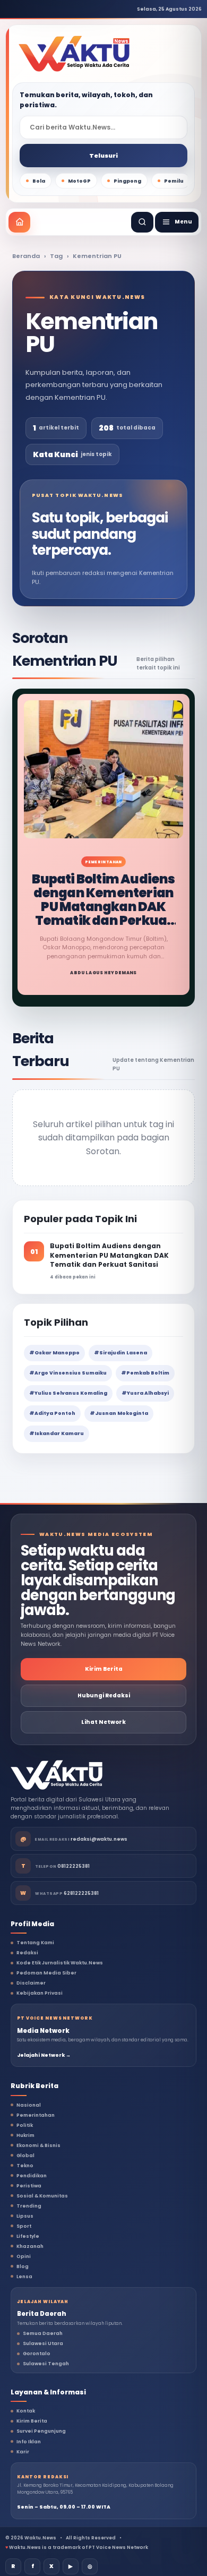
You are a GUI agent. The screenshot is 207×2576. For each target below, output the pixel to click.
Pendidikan (32, 2176)
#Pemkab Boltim (145, 1373)
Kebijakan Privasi (40, 1993)
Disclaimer (31, 1983)
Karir (23, 2452)
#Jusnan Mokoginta (119, 1413)
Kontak (26, 2411)
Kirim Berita (104, 1669)
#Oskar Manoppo (54, 1353)
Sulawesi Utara (43, 2343)
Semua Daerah (43, 2333)
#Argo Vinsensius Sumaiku (68, 1373)
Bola (39, 181)
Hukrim (25, 2135)
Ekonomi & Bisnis (38, 2145)
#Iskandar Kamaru (57, 1433)
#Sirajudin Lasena (120, 1353)
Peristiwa (29, 2186)
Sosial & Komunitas (42, 2196)
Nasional (29, 2105)
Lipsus (25, 2216)
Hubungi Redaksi (104, 1695)
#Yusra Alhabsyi (145, 1393)
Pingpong (127, 181)
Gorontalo (37, 2354)
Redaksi (27, 1953)
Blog (23, 2266)
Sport (24, 2226)
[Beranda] (19, 222)
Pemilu (174, 181)
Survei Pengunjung (41, 2431)
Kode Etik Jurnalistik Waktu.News (60, 1963)
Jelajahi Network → (44, 2055)
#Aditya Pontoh (52, 1413)
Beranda (26, 256)
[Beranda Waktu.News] (74, 54)
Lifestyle (28, 2236)
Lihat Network (103, 1722)
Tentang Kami (35, 1943)
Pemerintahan (36, 2115)
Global (25, 2156)
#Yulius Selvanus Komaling (68, 1393)
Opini (24, 2256)
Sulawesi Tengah (46, 2364)
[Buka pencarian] (142, 222)
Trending (29, 2206)
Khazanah (30, 2246)
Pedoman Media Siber (46, 1973)
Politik (25, 2125)
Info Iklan (29, 2442)
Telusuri (103, 156)
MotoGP (79, 181)
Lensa (24, 2277)
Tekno (25, 2166)
